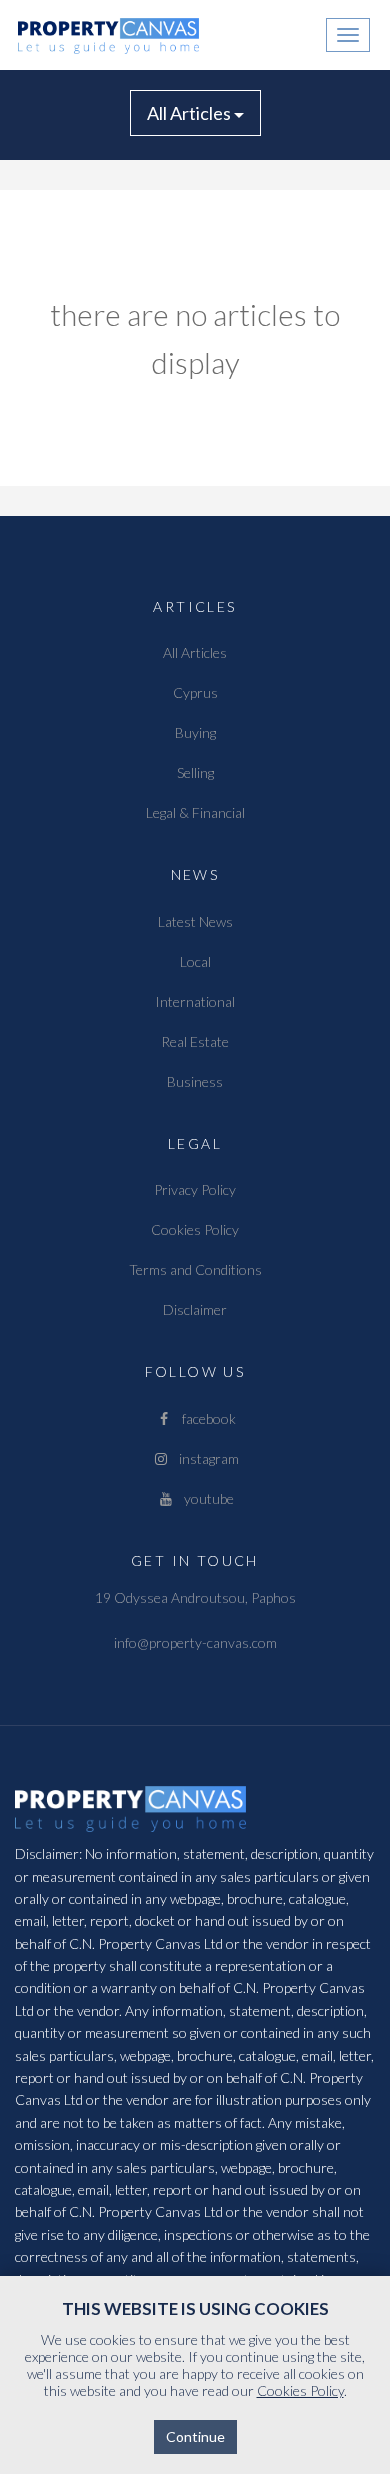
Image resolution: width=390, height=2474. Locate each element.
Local (195, 961)
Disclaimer (195, 1309)
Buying (195, 732)
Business (195, 1081)
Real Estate (195, 1041)
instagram (204, 1458)
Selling (195, 772)
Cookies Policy (195, 1229)
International (195, 1001)
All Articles (190, 113)
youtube (204, 1498)
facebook (204, 1418)
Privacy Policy (195, 1189)
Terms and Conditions (195, 1269)
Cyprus (195, 692)
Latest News (195, 921)
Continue (195, 2436)
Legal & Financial (195, 812)
